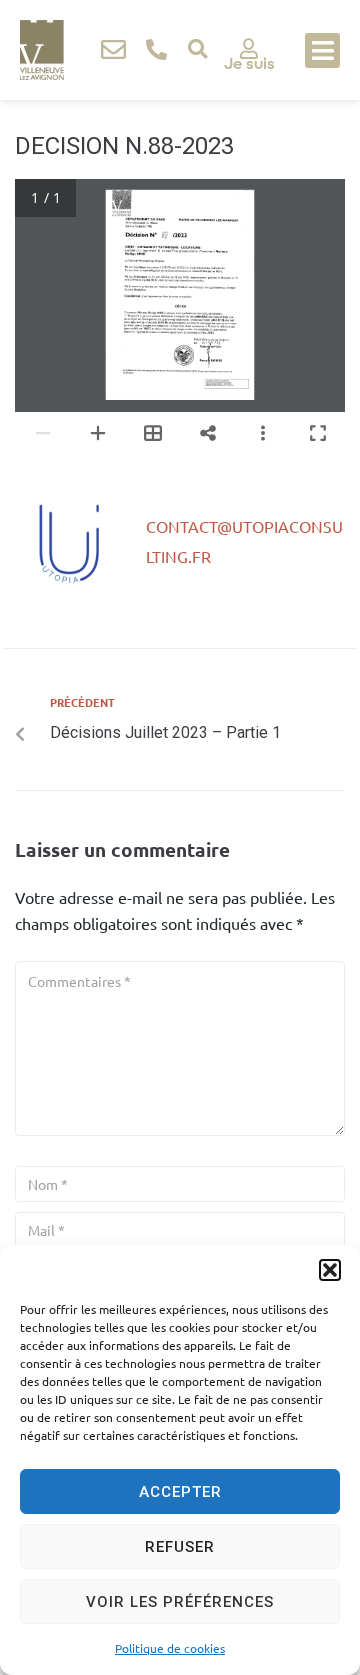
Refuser (180, 1547)
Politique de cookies (170, 1648)
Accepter (180, 1492)
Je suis (249, 63)
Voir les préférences (180, 1602)
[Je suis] (249, 49)
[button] (330, 1270)
